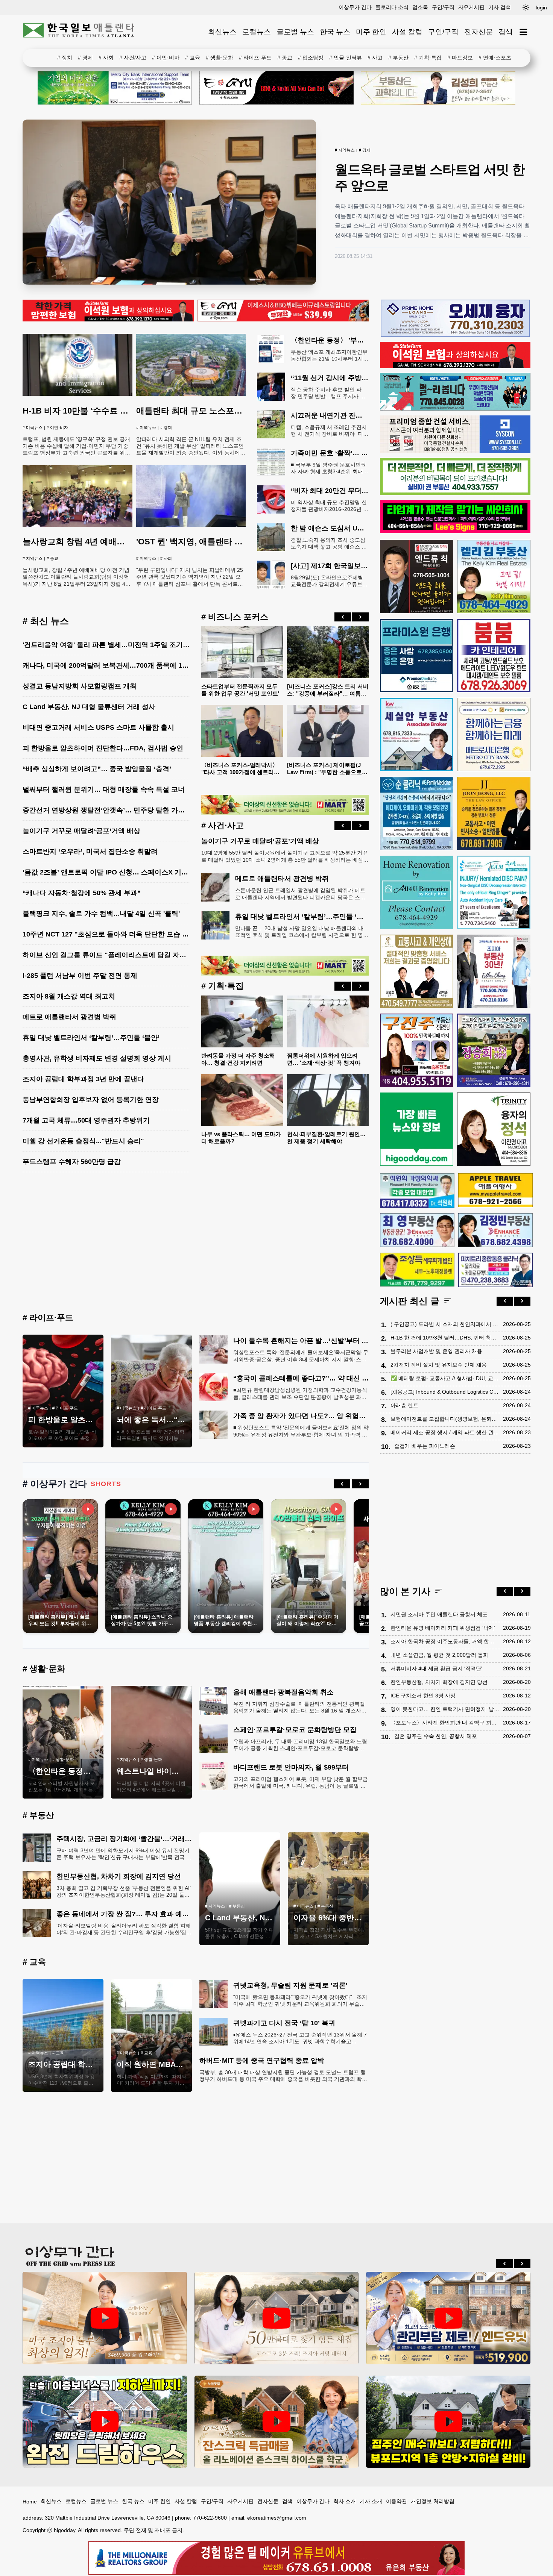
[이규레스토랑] (283, 320)
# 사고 (375, 58)
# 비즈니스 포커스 (235, 617)
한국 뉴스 (335, 32)
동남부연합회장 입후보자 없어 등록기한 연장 (91, 1100)
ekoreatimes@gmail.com (277, 2518)
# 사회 (106, 58)
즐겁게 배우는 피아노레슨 (425, 1446)
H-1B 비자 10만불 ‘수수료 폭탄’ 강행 (90, 411)
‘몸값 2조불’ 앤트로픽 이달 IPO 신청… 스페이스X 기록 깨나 (113, 872)
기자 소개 (371, 2501)
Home (30, 2502)
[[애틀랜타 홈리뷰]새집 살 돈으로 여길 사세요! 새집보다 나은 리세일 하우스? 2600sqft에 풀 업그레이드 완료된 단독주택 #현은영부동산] (277, 2422)
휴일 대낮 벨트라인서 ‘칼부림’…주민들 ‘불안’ (91, 1038)
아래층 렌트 (404, 1405)
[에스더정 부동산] (494, 971)
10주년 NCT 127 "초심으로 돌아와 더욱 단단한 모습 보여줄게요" (121, 934)
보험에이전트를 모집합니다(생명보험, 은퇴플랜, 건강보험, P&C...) (445, 1418)
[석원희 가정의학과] (417, 1190)
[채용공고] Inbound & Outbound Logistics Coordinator (445, 1391)
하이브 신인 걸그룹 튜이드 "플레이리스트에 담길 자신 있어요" (117, 955)
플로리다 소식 (392, 7)
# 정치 (65, 58)
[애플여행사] (495, 1190)
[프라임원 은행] (417, 655)
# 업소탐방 (311, 58)
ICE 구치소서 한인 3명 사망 (423, 1695)
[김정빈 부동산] (495, 1230)
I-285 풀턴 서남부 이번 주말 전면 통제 (80, 976)
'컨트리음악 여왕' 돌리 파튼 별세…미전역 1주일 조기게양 (109, 645)
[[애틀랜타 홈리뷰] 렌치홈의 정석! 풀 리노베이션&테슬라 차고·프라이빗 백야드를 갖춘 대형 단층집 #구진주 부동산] (105, 2422)
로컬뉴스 (257, 32)
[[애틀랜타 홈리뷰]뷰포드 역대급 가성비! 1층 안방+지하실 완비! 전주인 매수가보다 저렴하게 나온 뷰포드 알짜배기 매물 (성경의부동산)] (448, 2422)
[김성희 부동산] (438, 88)
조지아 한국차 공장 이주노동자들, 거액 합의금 (445, 1641)
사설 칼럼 (407, 32)
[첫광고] (115, 88)
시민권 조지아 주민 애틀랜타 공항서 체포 (439, 1614)
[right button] (360, 617)
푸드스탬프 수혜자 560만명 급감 (72, 1162)
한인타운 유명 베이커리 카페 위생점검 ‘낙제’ (443, 1627)
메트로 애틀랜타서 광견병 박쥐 (69, 1017)
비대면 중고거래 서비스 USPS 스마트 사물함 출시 (98, 727)
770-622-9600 (210, 2518)
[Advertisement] (196, 1244)
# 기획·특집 (428, 58)
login (541, 8)
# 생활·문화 (220, 58)
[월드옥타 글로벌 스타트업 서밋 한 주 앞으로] (169, 202)
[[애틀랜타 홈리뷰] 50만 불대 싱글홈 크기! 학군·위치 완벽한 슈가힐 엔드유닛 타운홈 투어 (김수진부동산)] (448, 2318)
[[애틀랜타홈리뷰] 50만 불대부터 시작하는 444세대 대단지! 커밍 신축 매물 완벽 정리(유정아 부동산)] (277, 2318)
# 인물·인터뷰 (346, 58)
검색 (506, 32)
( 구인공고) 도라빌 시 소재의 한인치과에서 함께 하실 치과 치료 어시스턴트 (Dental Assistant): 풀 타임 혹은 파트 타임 (445, 1324)
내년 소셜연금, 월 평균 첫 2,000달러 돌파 (439, 1655)
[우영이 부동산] (455, 409)
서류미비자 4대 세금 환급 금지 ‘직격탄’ (436, 1668)
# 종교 (285, 58)
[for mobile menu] (523, 32)
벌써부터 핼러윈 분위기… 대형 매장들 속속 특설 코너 (104, 789)
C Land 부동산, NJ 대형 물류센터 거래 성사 (89, 707)
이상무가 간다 (355, 7)
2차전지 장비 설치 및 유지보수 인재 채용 (439, 1364)
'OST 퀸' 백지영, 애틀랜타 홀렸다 (198, 542)
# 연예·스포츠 (495, 58)
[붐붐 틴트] (494, 655)
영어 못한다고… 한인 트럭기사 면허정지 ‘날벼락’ (445, 1709)
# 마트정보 (460, 58)
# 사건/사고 (133, 58)
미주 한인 (371, 32)
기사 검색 (500, 7)
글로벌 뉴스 (295, 32)
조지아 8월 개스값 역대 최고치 (69, 996)
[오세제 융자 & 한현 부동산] (455, 335)
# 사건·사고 (223, 825)
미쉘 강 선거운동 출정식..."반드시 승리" (83, 1141)
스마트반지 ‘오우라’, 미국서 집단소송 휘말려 (90, 852)
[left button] (343, 617)
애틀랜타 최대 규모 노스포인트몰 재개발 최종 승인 (230, 411)
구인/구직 (443, 7)
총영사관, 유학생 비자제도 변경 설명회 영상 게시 (97, 1058)
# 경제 (85, 58)
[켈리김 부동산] (494, 577)
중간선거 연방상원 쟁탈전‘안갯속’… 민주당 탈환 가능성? (109, 810)
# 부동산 (398, 58)
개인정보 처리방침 (433, 2501)
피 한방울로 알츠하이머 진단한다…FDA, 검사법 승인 (103, 748)
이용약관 (397, 2501)
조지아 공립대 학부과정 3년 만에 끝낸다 (83, 1079)
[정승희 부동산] (494, 1050)
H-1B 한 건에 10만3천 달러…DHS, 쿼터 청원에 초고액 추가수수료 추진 (445, 1337)
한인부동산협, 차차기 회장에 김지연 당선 (439, 1682)
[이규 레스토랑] (276, 88)
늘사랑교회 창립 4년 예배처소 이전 (87, 542)
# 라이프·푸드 (255, 58)
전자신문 (479, 32)
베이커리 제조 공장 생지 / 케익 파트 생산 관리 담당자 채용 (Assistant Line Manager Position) (445, 1432)
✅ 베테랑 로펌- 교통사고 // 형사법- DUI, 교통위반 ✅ (445, 1378)
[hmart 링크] (285, 813)
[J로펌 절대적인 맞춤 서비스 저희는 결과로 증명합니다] (417, 971)
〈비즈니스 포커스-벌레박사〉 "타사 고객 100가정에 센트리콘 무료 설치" (240, 772)
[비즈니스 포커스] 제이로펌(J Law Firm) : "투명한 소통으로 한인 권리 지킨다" (324, 772)
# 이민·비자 (166, 58)
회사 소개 (345, 2501)
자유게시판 (471, 7)
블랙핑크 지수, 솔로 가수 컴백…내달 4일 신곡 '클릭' (101, 914)
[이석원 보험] (455, 366)
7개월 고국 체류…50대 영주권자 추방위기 (86, 1120)
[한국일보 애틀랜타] (79, 32)
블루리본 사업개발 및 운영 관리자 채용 (436, 1351)
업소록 (420, 7)
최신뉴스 (222, 32)
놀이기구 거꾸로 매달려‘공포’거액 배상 (81, 831)
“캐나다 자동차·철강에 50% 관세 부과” (82, 893)
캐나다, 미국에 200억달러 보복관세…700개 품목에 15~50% (113, 665)
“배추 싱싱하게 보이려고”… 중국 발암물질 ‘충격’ (97, 769)
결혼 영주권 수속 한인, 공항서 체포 (436, 1736)
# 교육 (193, 58)
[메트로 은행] (494, 734)
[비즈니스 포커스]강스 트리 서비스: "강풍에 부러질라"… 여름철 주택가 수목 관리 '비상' (328, 693)
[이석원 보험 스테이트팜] (108, 320)
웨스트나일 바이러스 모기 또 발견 (174, 1771)
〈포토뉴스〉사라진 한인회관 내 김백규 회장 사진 (445, 1722)
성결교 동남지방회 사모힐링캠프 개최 (80, 686)
